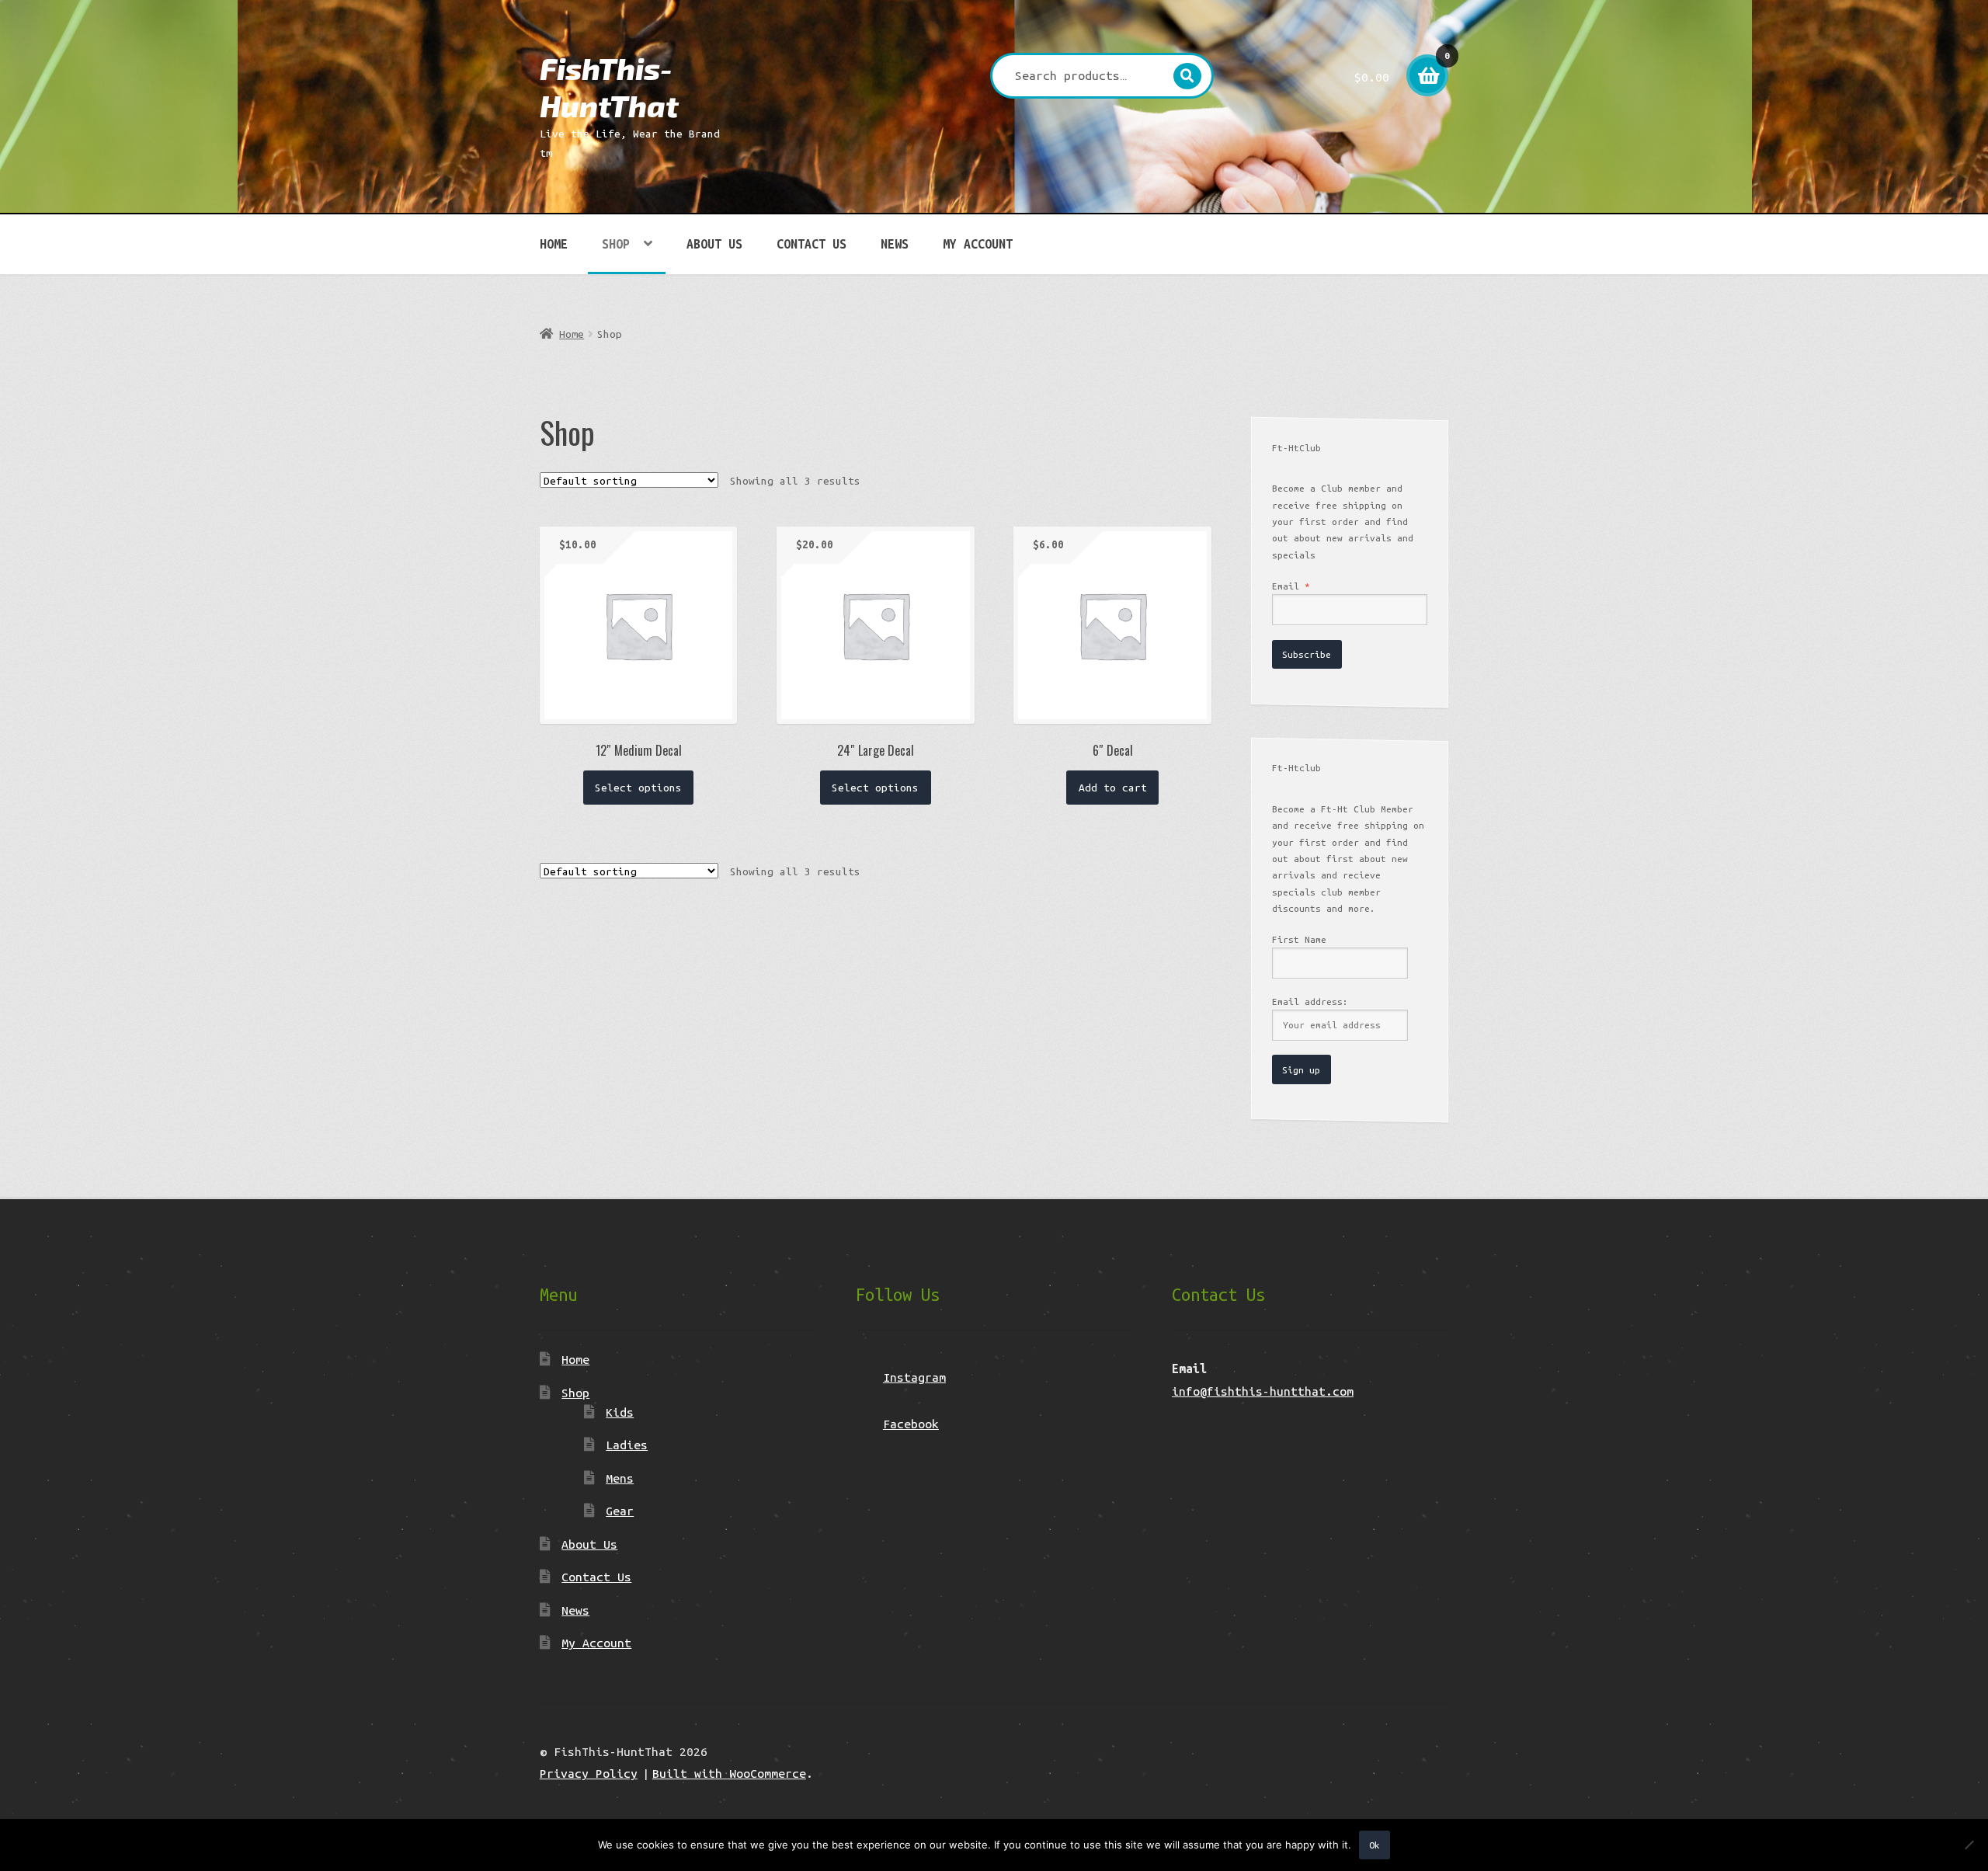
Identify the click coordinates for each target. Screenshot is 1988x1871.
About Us (714, 244)
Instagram (914, 1377)
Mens (620, 1478)
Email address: (1310, 1002)
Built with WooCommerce (729, 1773)
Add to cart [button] (1113, 788)
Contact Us (812, 244)
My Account (978, 244)
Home (554, 244)
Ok (1375, 1845)
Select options (638, 788)
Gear (620, 1511)
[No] (1969, 1845)
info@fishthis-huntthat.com (1263, 1391)
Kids (620, 1412)
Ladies (627, 1445)
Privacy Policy (589, 1773)
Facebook (911, 1424)
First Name (1299, 939)
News (895, 244)
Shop (616, 244)
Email (1291, 586)
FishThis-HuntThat (609, 87)
